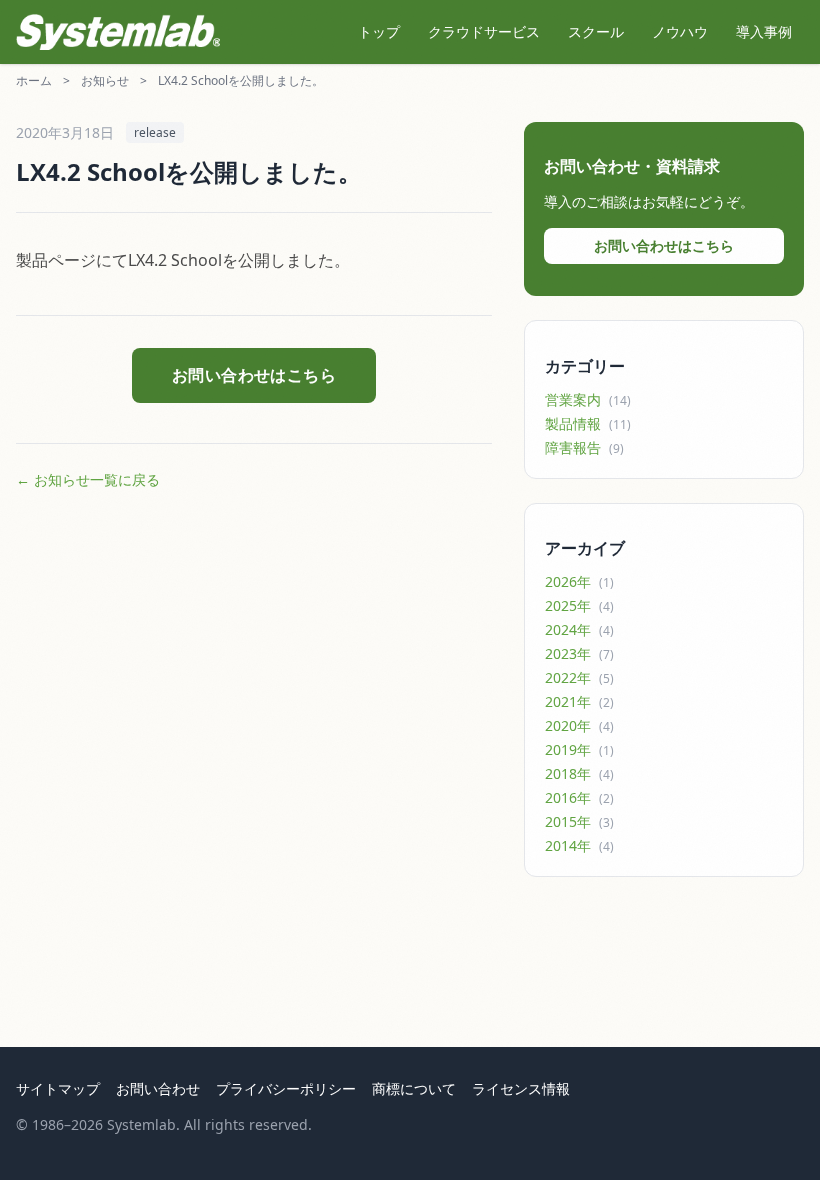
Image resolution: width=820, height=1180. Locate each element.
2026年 (579, 581)
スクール (596, 31)
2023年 (579, 653)
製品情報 (588, 423)
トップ (379, 31)
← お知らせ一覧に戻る (88, 479)
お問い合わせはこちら (254, 375)
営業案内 (588, 399)
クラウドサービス (484, 31)
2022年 (579, 677)
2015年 (579, 821)
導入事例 (764, 31)
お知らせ (105, 80)
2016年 (579, 797)
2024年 (579, 629)
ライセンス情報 (521, 1088)
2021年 (579, 701)
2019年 (579, 749)
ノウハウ (680, 31)
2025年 (579, 605)
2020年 (579, 725)
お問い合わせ (158, 1088)
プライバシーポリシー (286, 1088)
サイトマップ (58, 1088)
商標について (414, 1088)
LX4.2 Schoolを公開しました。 (241, 80)
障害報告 (584, 447)
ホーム (34, 80)
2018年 (579, 773)
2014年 (579, 845)
